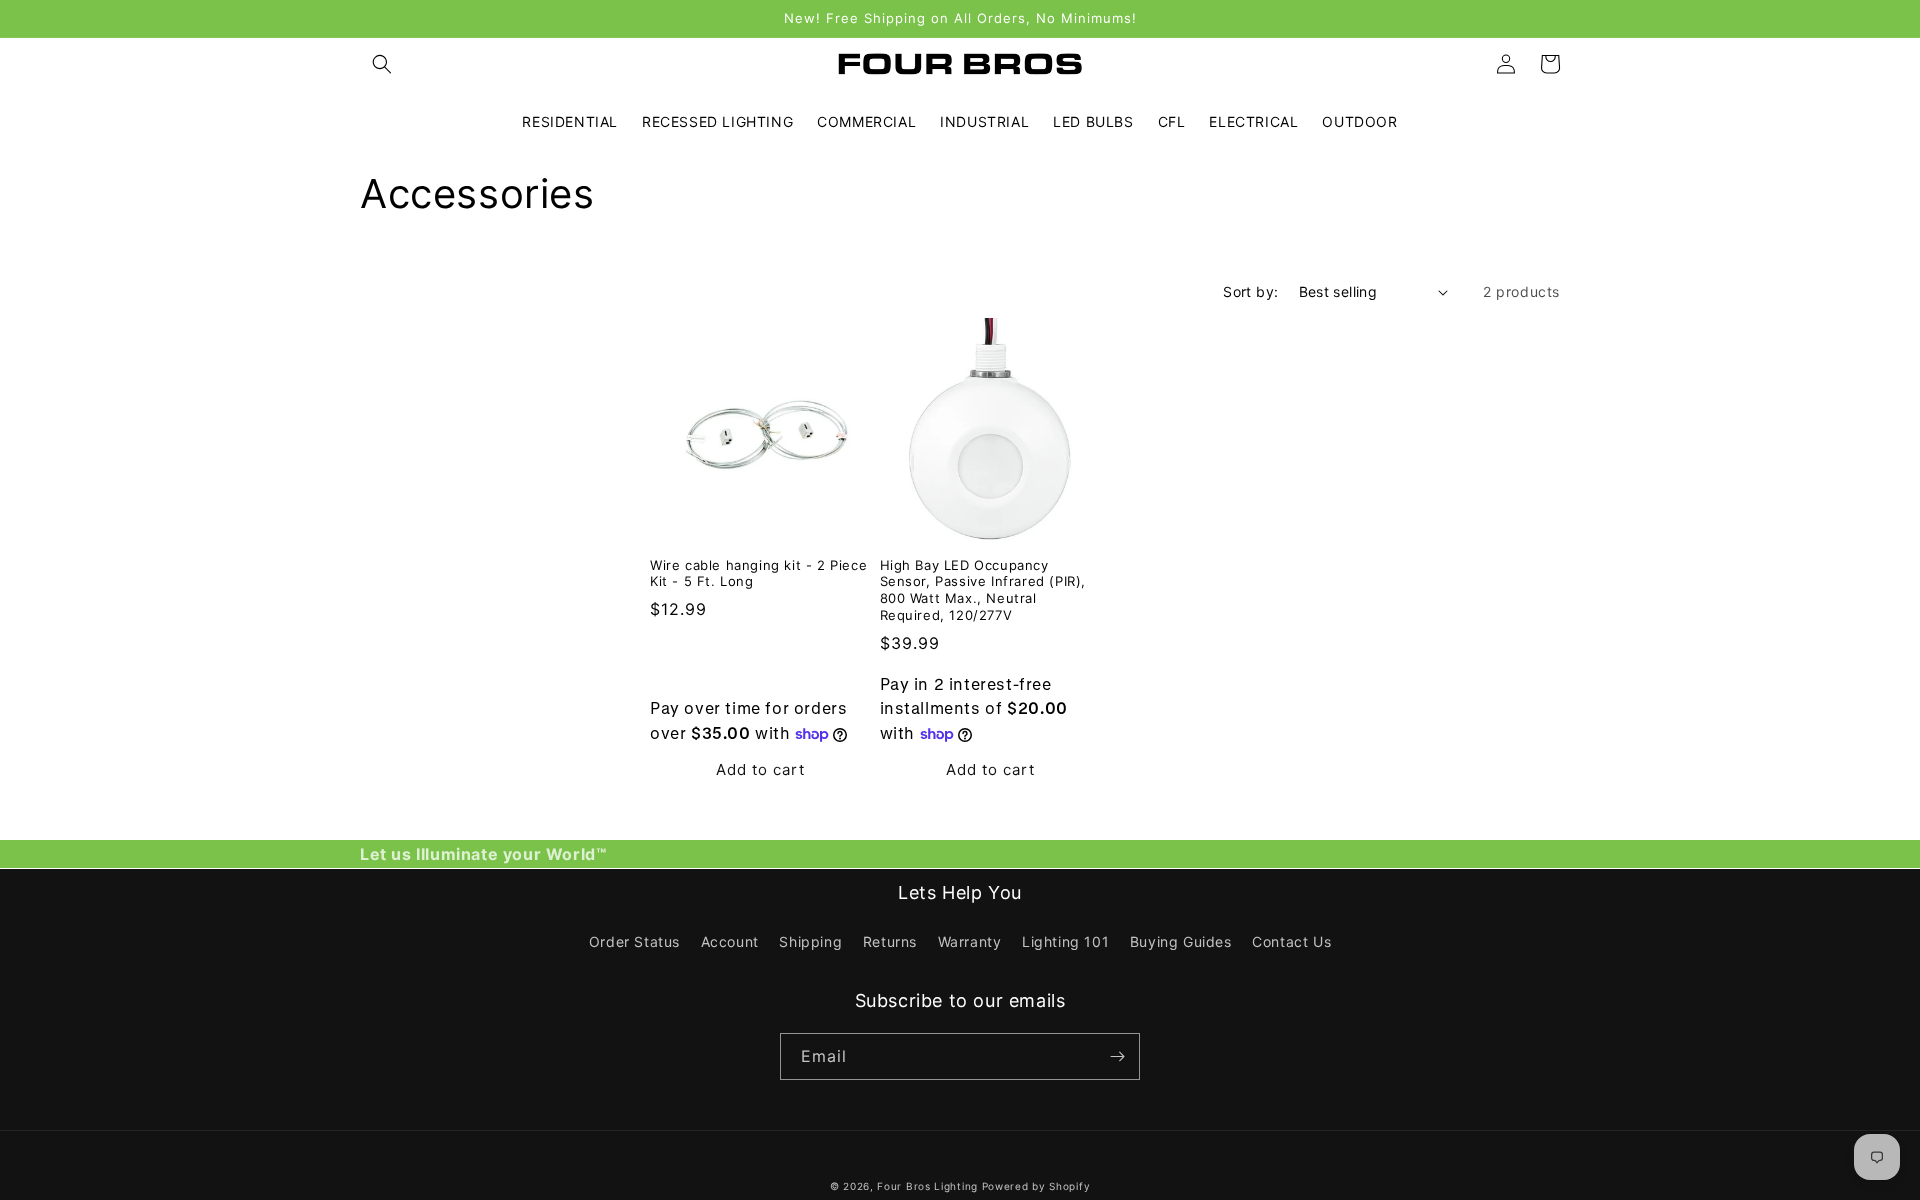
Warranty (970, 941)
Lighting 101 (1065, 941)
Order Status (634, 941)
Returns (890, 941)
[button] (382, 64)
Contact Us (1291, 941)
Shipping (810, 941)
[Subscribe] (1117, 1056)
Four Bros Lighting (927, 1186)
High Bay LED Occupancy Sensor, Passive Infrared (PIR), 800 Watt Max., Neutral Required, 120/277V (983, 590)
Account (730, 941)
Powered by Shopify (1036, 1186)
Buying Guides (1181, 941)
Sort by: (1250, 291)
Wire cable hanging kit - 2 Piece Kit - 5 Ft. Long (758, 573)
